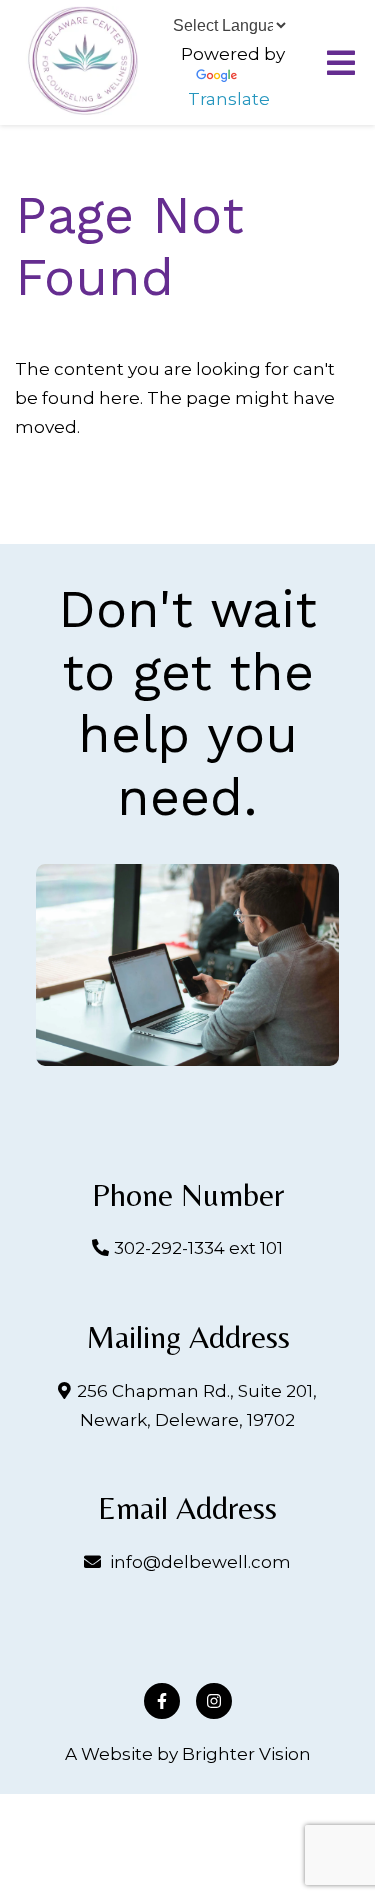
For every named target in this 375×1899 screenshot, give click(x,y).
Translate (229, 99)
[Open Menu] (341, 63)
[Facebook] (162, 1701)
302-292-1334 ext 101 (198, 1248)
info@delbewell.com (200, 1562)
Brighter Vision (246, 1754)
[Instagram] (214, 1701)
